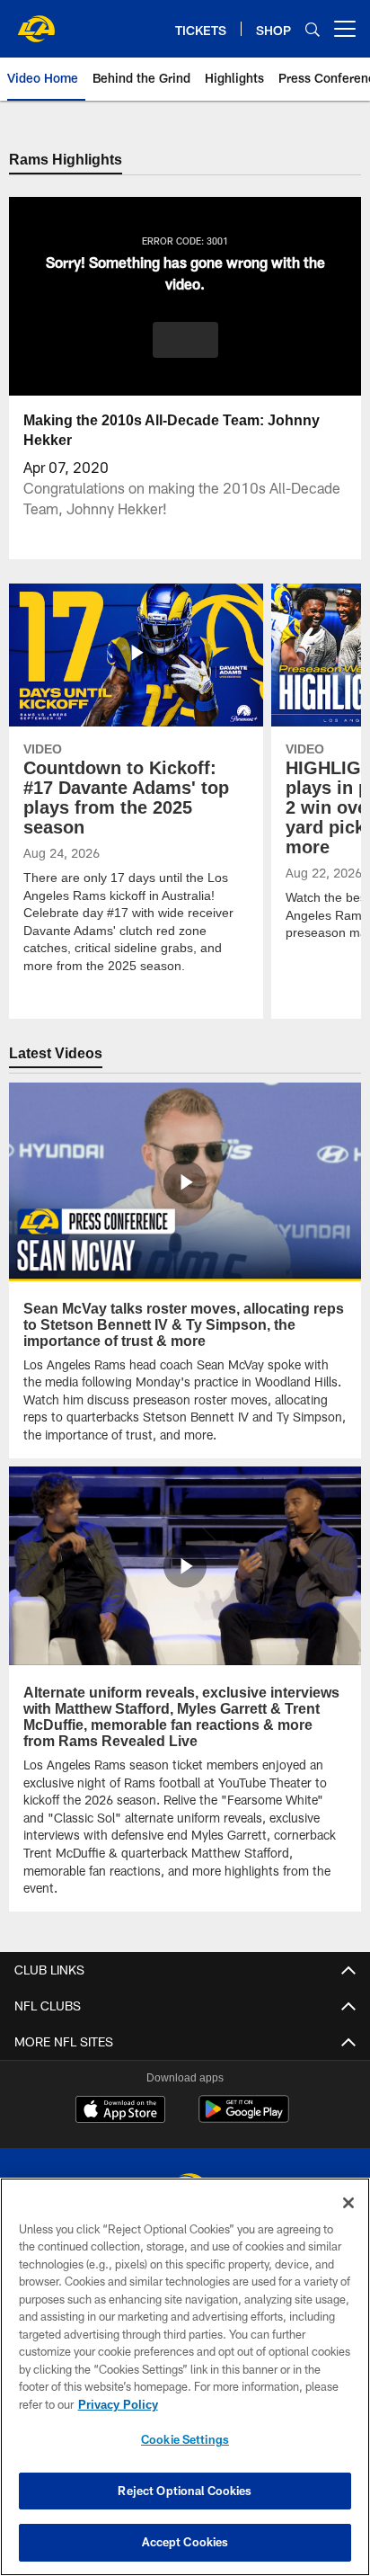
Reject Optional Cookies (185, 2491)
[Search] (313, 29)
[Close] (348, 2203)
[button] (185, 341)
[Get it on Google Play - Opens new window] (244, 2119)
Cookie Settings (185, 2439)
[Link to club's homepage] (36, 22)
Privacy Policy (118, 2404)
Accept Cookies (185, 2542)
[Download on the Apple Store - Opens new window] (120, 2112)
